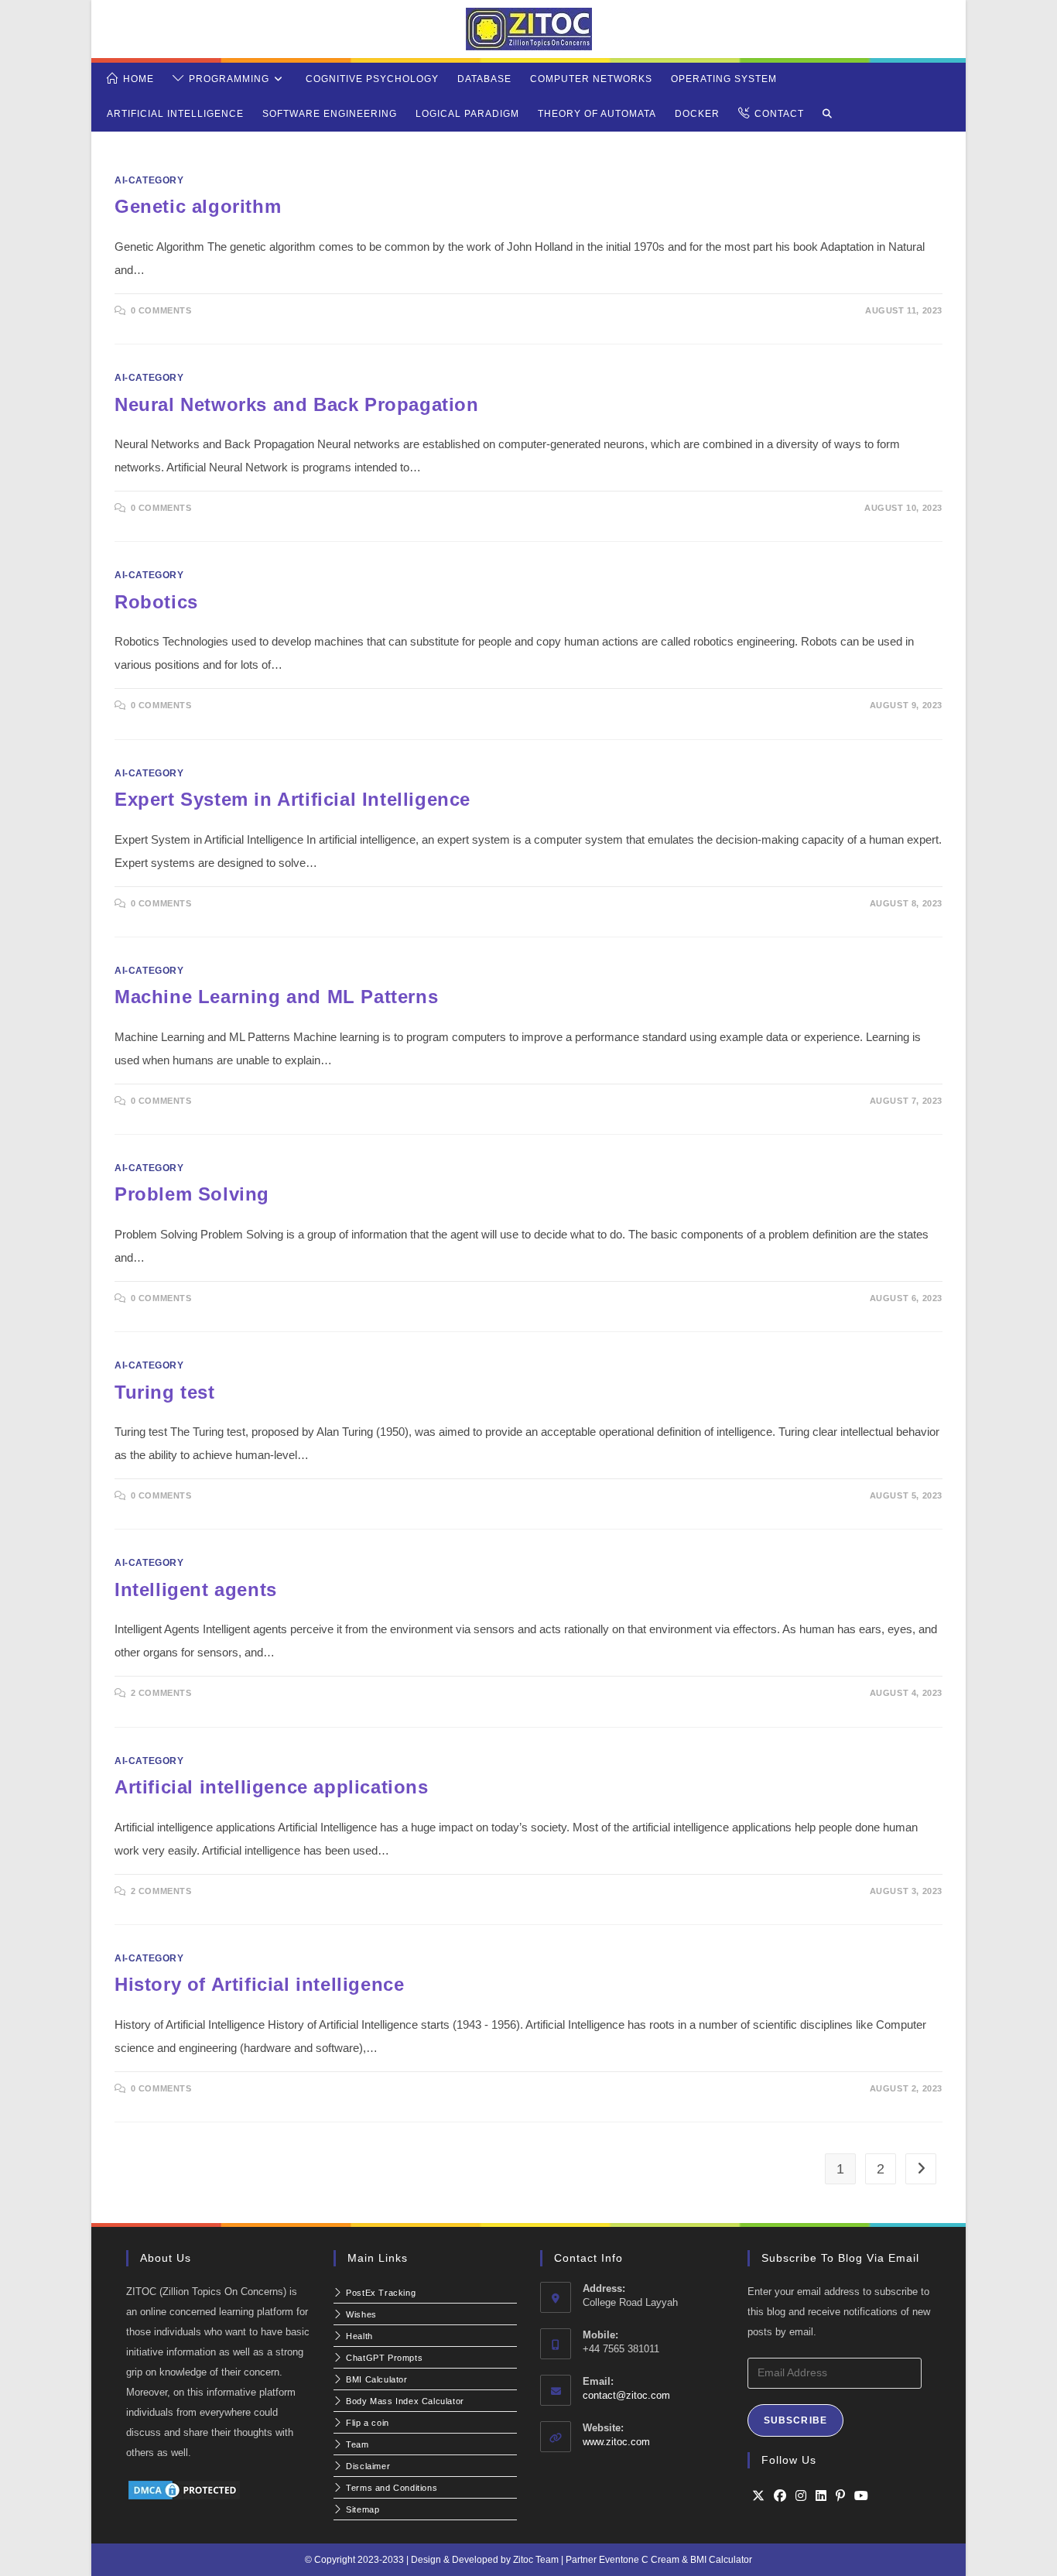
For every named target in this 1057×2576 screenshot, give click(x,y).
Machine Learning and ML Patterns (276, 997)
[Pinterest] (840, 2496)
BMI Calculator (721, 2560)
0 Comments (161, 310)
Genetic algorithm (198, 206)
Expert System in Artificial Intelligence (292, 799)
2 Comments (161, 1693)
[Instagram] (801, 2496)
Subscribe (796, 2420)
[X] (758, 2496)
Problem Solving (192, 1194)
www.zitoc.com (616, 2442)
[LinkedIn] (821, 2496)
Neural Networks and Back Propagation (297, 404)
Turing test (165, 1392)
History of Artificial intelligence (259, 1984)
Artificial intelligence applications (272, 1787)
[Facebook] (780, 2496)
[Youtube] (861, 2496)
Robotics (156, 602)
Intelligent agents (196, 1589)
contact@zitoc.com (626, 2395)
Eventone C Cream (640, 2560)
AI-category (149, 180)
